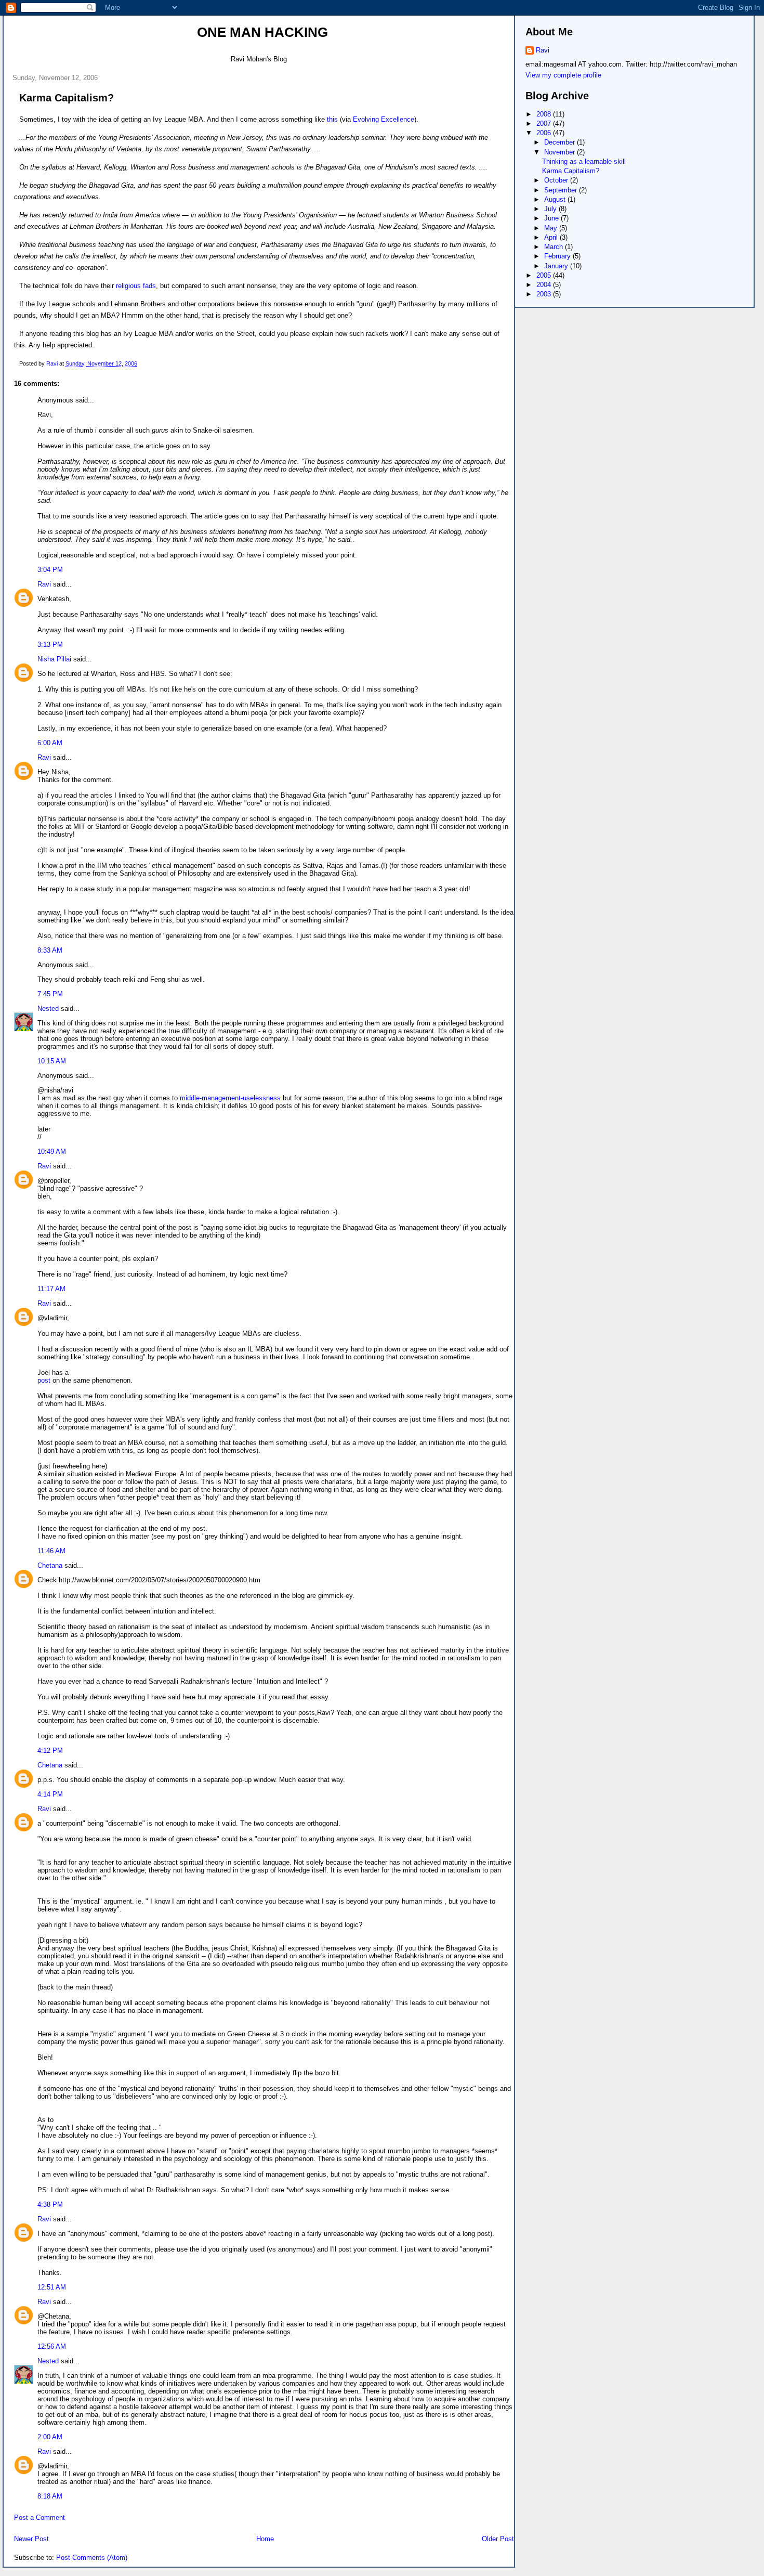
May (552, 228)
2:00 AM (50, 2437)
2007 (545, 123)
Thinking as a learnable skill (584, 161)
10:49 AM (52, 1152)
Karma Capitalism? (571, 171)
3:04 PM (50, 570)
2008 (545, 114)
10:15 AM (52, 1061)
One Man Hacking (262, 32)
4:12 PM (50, 1751)
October (557, 180)
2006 (545, 133)
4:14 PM (50, 1794)
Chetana (50, 1565)
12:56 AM (52, 2346)
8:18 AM (50, 2496)
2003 (545, 294)
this (332, 119)
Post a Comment (39, 2518)
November (561, 152)
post (44, 1380)
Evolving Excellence (384, 119)
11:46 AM (51, 1551)
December (561, 142)
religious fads (136, 286)
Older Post (498, 2539)
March (555, 247)
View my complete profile (563, 75)
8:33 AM (50, 950)
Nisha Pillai (54, 659)
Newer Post (31, 2539)
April (552, 237)
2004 (545, 285)
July (551, 209)
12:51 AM (52, 2287)
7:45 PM (50, 994)
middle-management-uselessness (230, 1098)
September (562, 190)
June (552, 218)
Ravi (44, 584)
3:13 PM (50, 645)
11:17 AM (51, 1289)
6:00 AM (50, 743)
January (557, 266)
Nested (48, 1009)
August (556, 199)
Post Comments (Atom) (92, 2558)
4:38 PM (50, 2204)
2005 (545, 275)
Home (265, 2539)
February (558, 256)
